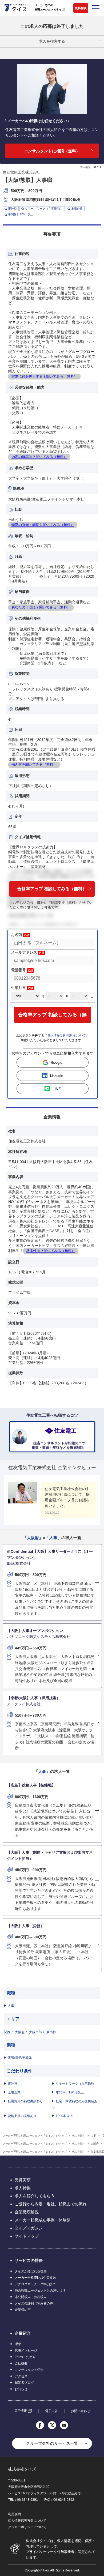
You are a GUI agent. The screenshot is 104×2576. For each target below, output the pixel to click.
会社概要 (21, 2363)
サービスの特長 (29, 2260)
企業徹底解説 (27, 2212)
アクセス (21, 2376)
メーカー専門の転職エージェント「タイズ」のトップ (35, 2136)
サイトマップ (27, 2236)
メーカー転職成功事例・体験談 (43, 2220)
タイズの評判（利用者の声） (35, 2303)
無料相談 (81, 8)
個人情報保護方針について (27, 2521)
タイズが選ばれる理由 (31, 2271)
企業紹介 (23, 2333)
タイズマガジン (29, 2228)
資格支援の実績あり (22, 2116)
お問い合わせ (81, 2411)
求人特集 (23, 2188)
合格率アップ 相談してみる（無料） (52, 889)
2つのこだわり (25, 2357)
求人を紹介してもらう (35, 2196)
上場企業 (14, 2092)
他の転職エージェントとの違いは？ (40, 2291)
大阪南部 (35, 2032)
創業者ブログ (24, 2383)
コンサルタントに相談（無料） (52, 151)
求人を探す (79, 2136)
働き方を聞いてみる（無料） (34, 764)
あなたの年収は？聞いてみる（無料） (41, 607)
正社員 (13, 2084)
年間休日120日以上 (70, 2092)
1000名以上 (64, 2116)
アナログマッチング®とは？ (35, 2284)
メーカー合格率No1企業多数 (35, 2278)
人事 (11, 2006)
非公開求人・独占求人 (31, 2297)
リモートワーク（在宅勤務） (77, 2084)
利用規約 (14, 2514)
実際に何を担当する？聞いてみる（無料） (44, 376)
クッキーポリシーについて (27, 2527)
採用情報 (21, 2411)
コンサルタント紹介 (29, 2370)
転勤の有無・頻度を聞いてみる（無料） (43, 525)
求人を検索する (52, 41)
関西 (7, 2032)
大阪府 (20, 2032)
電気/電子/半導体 (20, 2058)
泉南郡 (51, 2032)
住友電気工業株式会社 (21, 172)
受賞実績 (23, 2180)
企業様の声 (23, 2310)
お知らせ (21, 2389)
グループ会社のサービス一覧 (52, 2443)
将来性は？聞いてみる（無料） (51, 1251)
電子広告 (51, 2411)
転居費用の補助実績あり (25, 2101)
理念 (18, 2344)
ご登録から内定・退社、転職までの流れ (51, 2204)
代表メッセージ (26, 2351)
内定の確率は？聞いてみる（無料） (39, 457)
